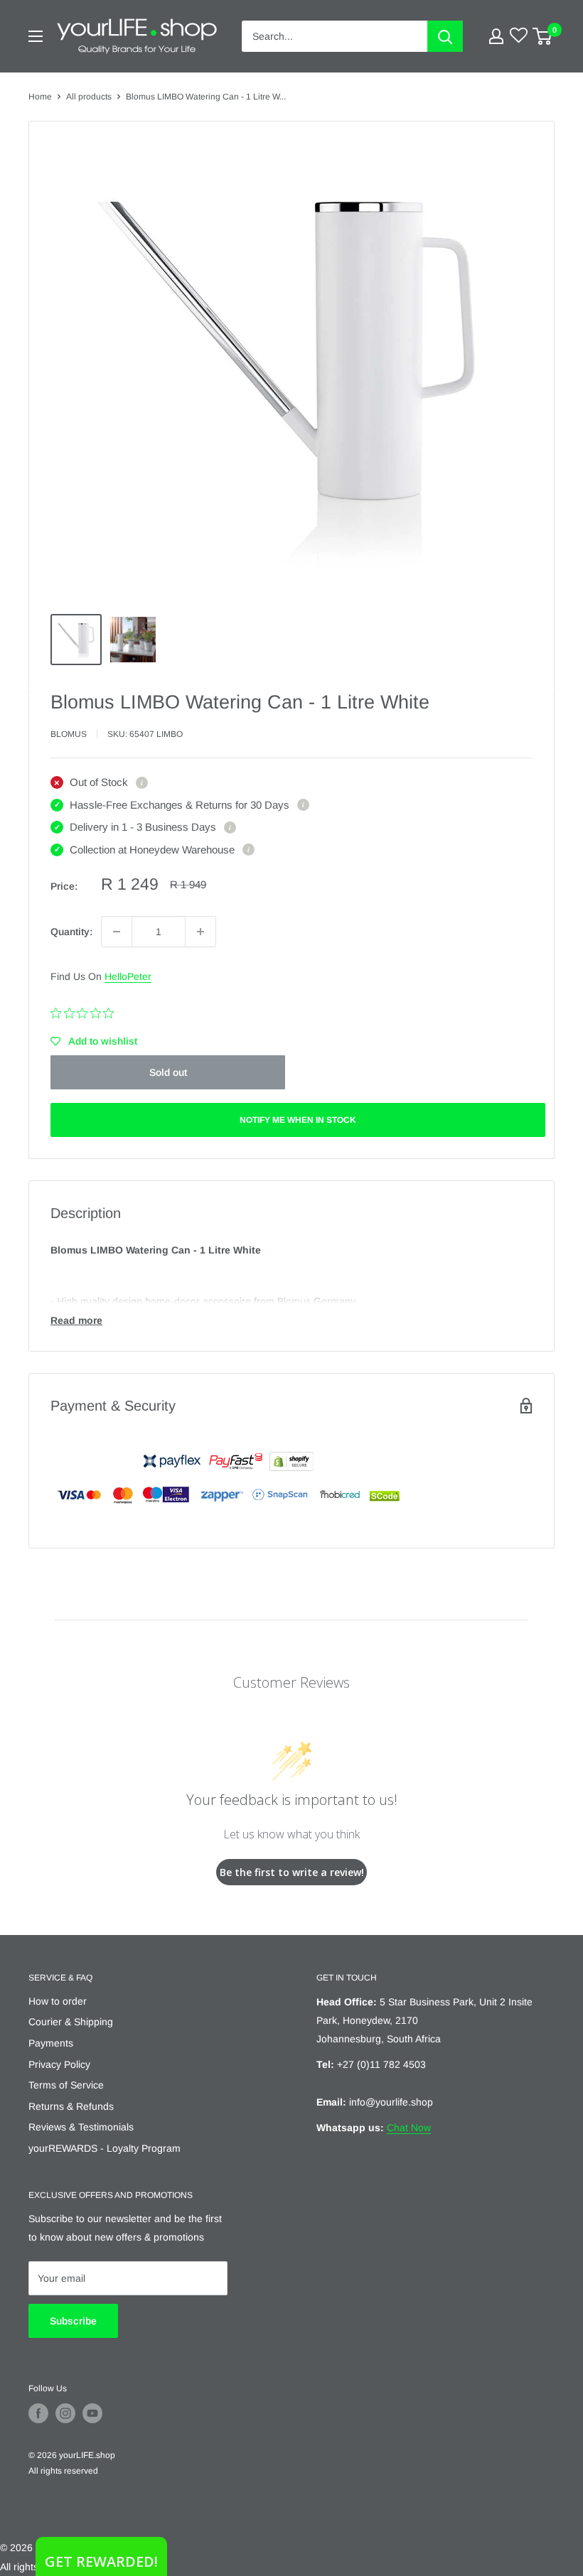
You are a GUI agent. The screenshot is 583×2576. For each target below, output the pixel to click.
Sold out (168, 1072)
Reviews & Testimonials (81, 2127)
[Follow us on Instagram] (65, 2413)
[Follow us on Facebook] (38, 2413)
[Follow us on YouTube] (92, 2413)
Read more (76, 1320)
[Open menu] (36, 36)
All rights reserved (63, 2471)
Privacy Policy (59, 2064)
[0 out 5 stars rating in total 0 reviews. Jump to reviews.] (86, 1013)
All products (89, 97)
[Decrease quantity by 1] (117, 932)
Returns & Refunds (71, 2106)
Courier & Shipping (71, 2022)
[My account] (496, 36)
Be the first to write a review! (292, 1872)
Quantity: (71, 932)
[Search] (445, 36)
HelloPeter (128, 976)
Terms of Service (66, 2085)
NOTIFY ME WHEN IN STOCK (298, 1120)
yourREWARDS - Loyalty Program (105, 2148)
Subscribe (73, 2321)
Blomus (69, 734)
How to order (58, 2001)
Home (40, 97)
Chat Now (409, 2128)
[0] (543, 36)
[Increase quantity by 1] (200, 932)
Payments (51, 2043)
